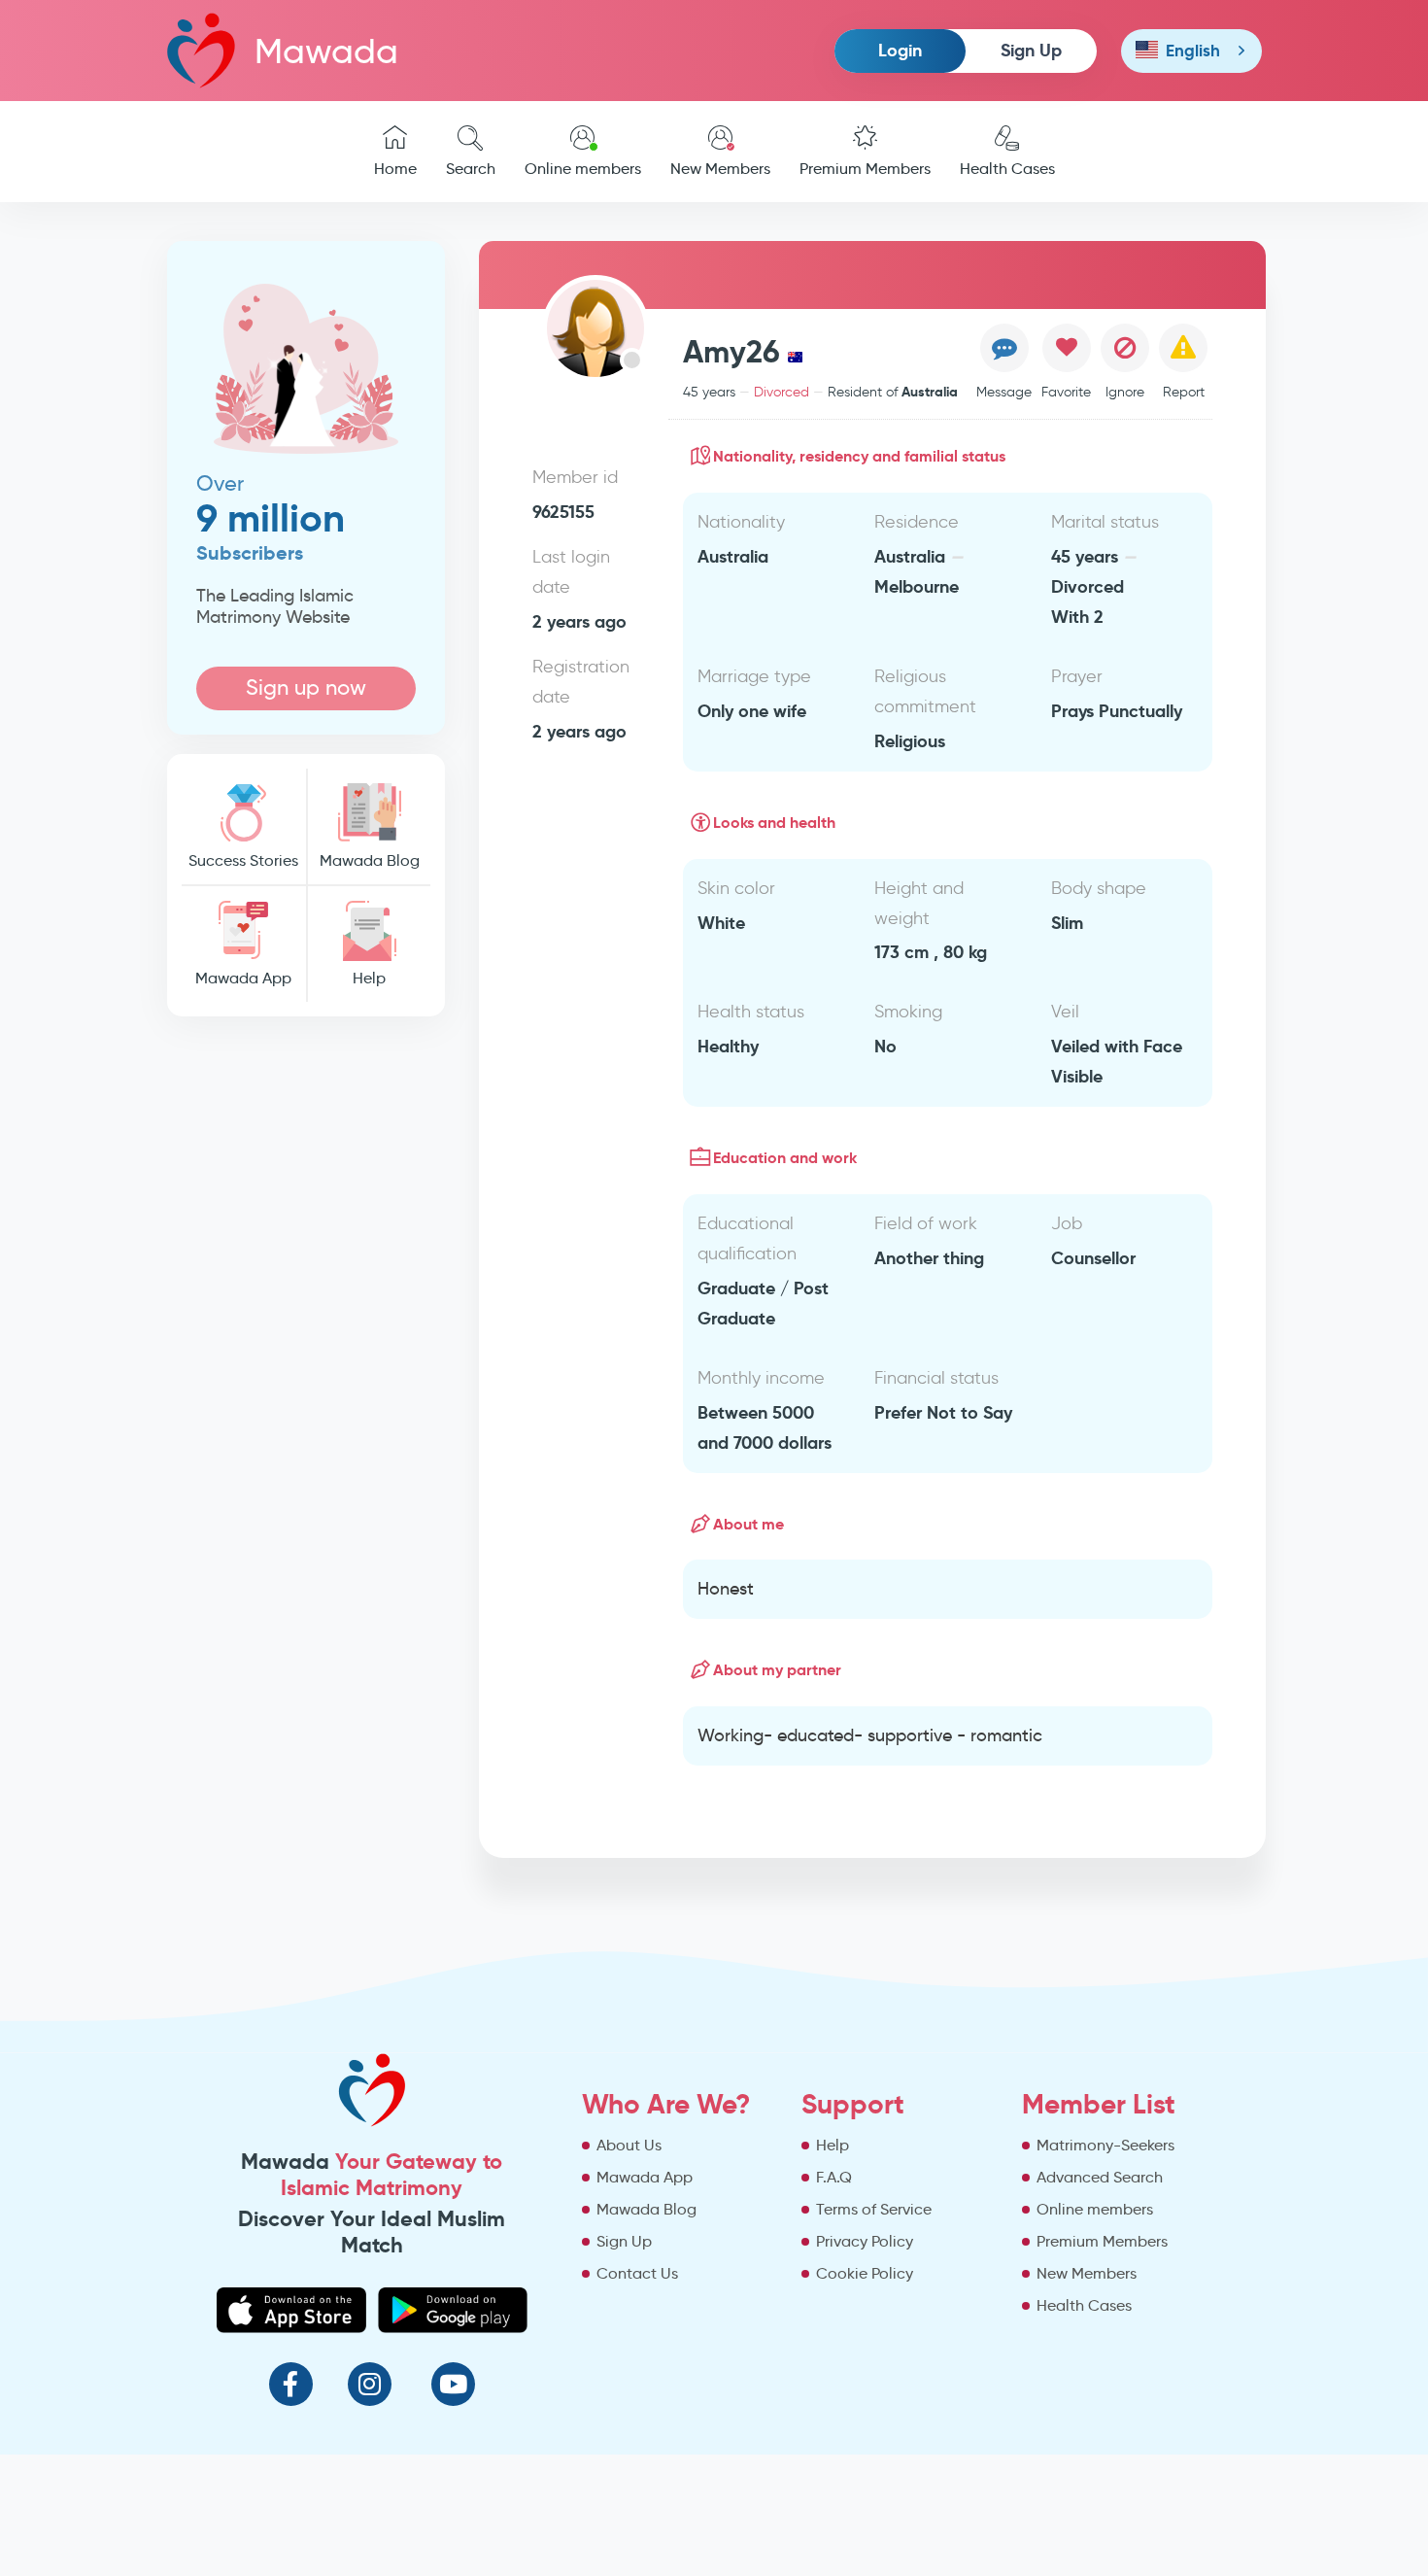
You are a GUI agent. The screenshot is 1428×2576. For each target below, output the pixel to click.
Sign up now (306, 687)
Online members (583, 169)
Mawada (326, 51)
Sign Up (1031, 50)
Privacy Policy (865, 2241)
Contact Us (637, 2273)
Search (471, 169)
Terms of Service (874, 2209)
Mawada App (243, 978)
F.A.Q (834, 2177)
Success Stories (243, 860)
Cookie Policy (865, 2273)
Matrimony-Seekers (1105, 2145)
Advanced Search (1100, 2177)
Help (369, 978)
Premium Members (865, 169)
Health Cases (1007, 169)
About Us (629, 2145)
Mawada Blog (370, 860)
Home (395, 169)
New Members (720, 169)
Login (900, 50)
